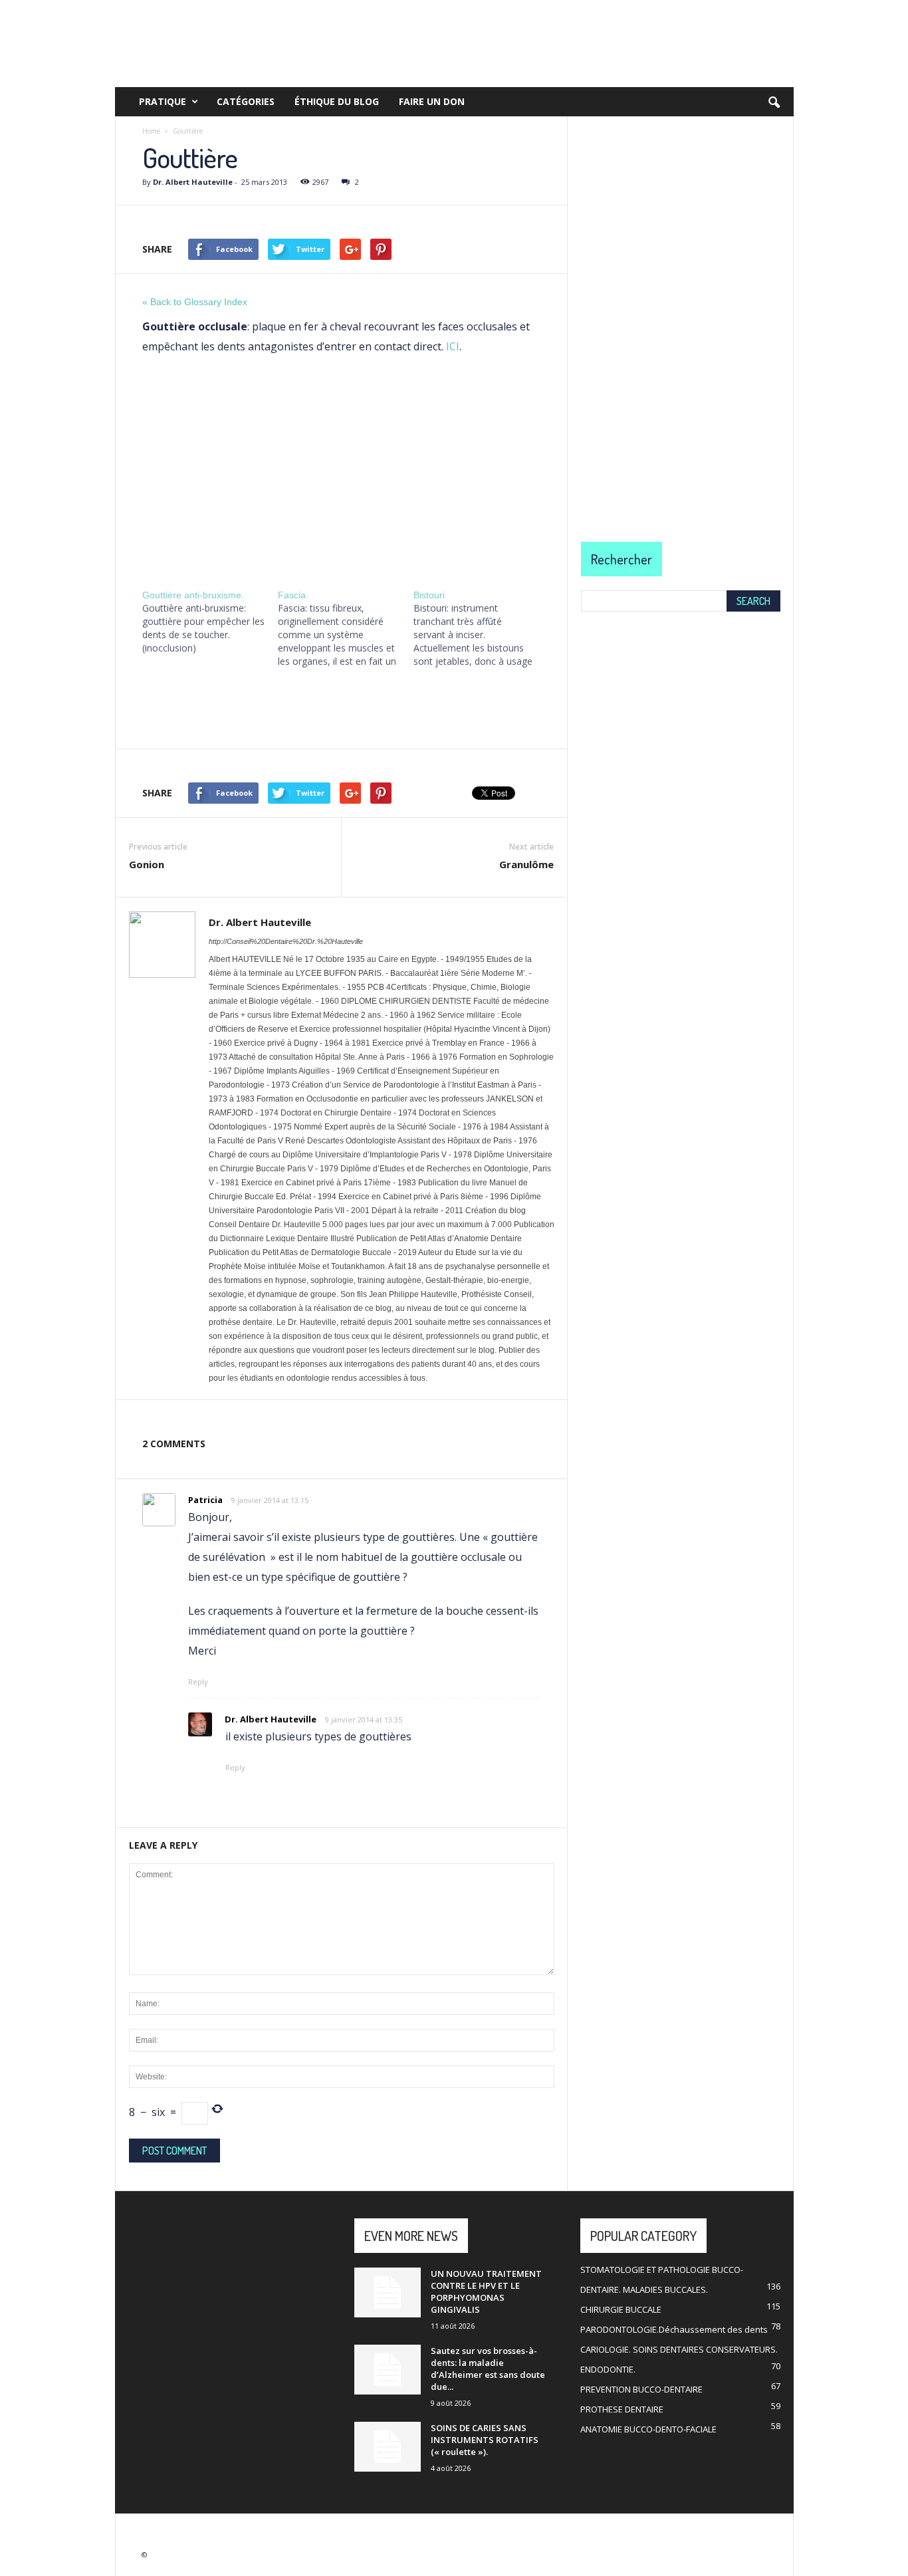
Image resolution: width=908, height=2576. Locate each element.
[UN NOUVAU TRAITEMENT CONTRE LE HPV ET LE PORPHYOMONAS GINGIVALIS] (388, 2292)
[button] (774, 103)
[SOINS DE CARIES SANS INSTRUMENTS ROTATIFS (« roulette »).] (388, 2447)
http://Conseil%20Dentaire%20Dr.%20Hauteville (286, 941)
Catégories (246, 101)
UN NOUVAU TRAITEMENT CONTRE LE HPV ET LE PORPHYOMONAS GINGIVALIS (486, 2291)
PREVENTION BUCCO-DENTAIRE (641, 2389)
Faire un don (432, 101)
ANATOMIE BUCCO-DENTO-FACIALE (648, 2429)
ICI (453, 346)
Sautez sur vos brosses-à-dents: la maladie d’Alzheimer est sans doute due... (488, 2369)
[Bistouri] (481, 628)
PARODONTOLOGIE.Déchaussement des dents (674, 2329)
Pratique (163, 101)
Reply (198, 1682)
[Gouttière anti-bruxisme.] (210, 622)
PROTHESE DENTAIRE (622, 2409)
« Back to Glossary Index (195, 302)
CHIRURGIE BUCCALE (621, 2309)
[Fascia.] (346, 628)
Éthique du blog (337, 101)
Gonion (147, 864)
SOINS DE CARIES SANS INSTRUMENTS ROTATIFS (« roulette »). (485, 2440)
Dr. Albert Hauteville (193, 182)
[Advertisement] (341, 470)
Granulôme (526, 864)
